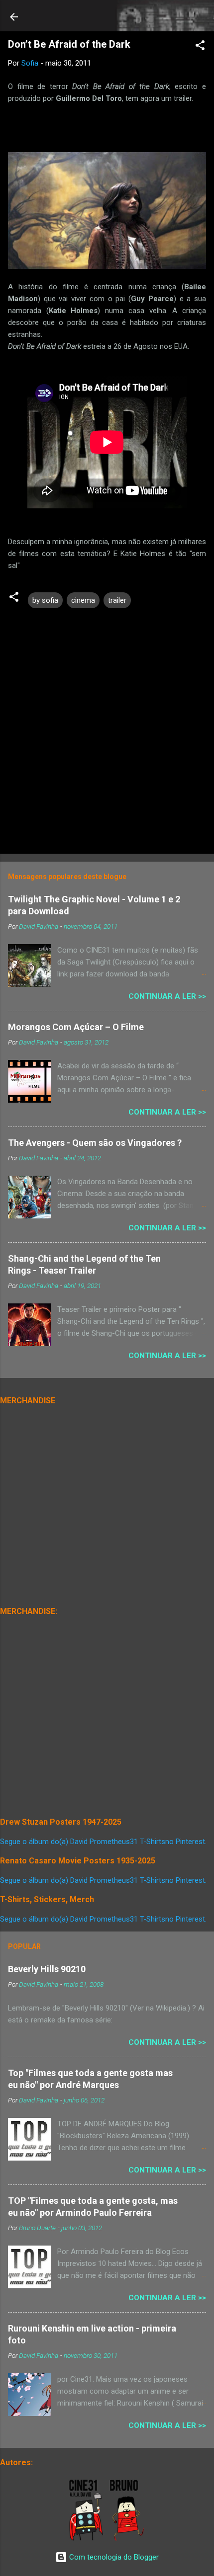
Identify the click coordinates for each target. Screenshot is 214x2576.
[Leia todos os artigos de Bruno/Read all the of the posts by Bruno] (129, 2539)
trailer (117, 600)
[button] (200, 47)
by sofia (45, 600)
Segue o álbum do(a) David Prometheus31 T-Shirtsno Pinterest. (103, 1842)
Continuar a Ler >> (167, 996)
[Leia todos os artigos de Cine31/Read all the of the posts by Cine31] (87, 2539)
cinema (83, 600)
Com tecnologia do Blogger (113, 2557)
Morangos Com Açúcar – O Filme (76, 1027)
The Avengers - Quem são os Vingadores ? (95, 1143)
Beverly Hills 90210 (47, 1969)
